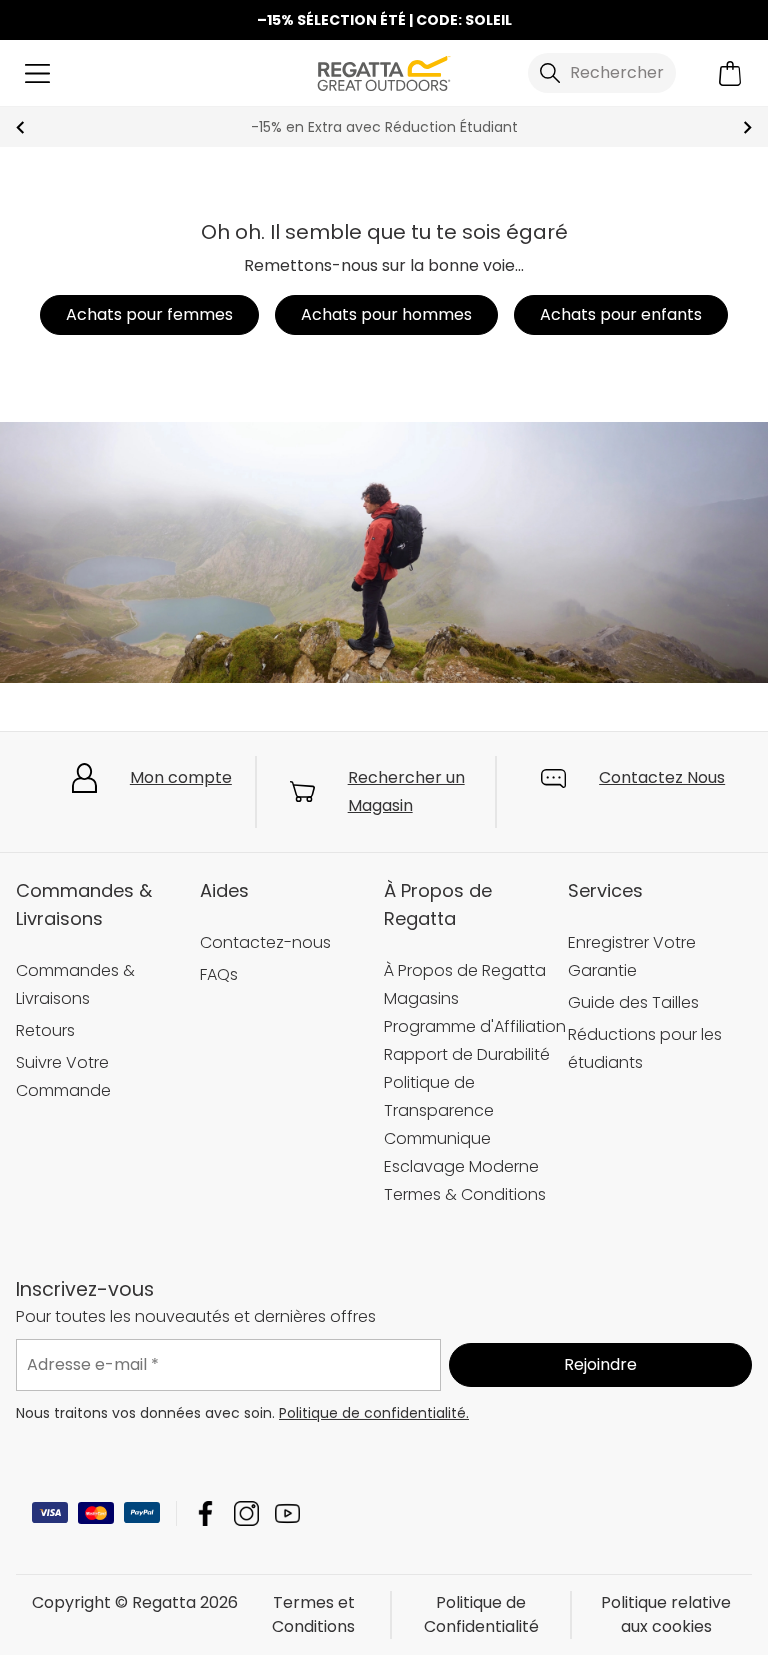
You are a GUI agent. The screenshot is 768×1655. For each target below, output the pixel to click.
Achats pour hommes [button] (386, 314)
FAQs (219, 974)
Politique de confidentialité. (374, 1413)
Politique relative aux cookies (666, 1614)
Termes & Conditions (465, 1194)
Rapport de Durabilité (467, 1054)
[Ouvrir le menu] (37, 73)
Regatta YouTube (287, 1513)
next (747, 127)
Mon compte (181, 777)
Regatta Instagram (246, 1513)
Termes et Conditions (313, 1614)
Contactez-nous (265, 942)
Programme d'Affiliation (475, 1026)
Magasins (421, 998)
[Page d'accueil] (384, 71)
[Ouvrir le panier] (730, 73)
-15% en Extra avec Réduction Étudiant (384, 127)
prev (20, 127)
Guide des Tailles (633, 1002)
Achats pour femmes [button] (149, 314)
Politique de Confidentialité (481, 1614)
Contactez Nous (662, 777)
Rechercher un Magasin (406, 791)
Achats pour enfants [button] (621, 314)
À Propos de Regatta (465, 970)
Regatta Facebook (205, 1513)
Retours (45, 1030)
